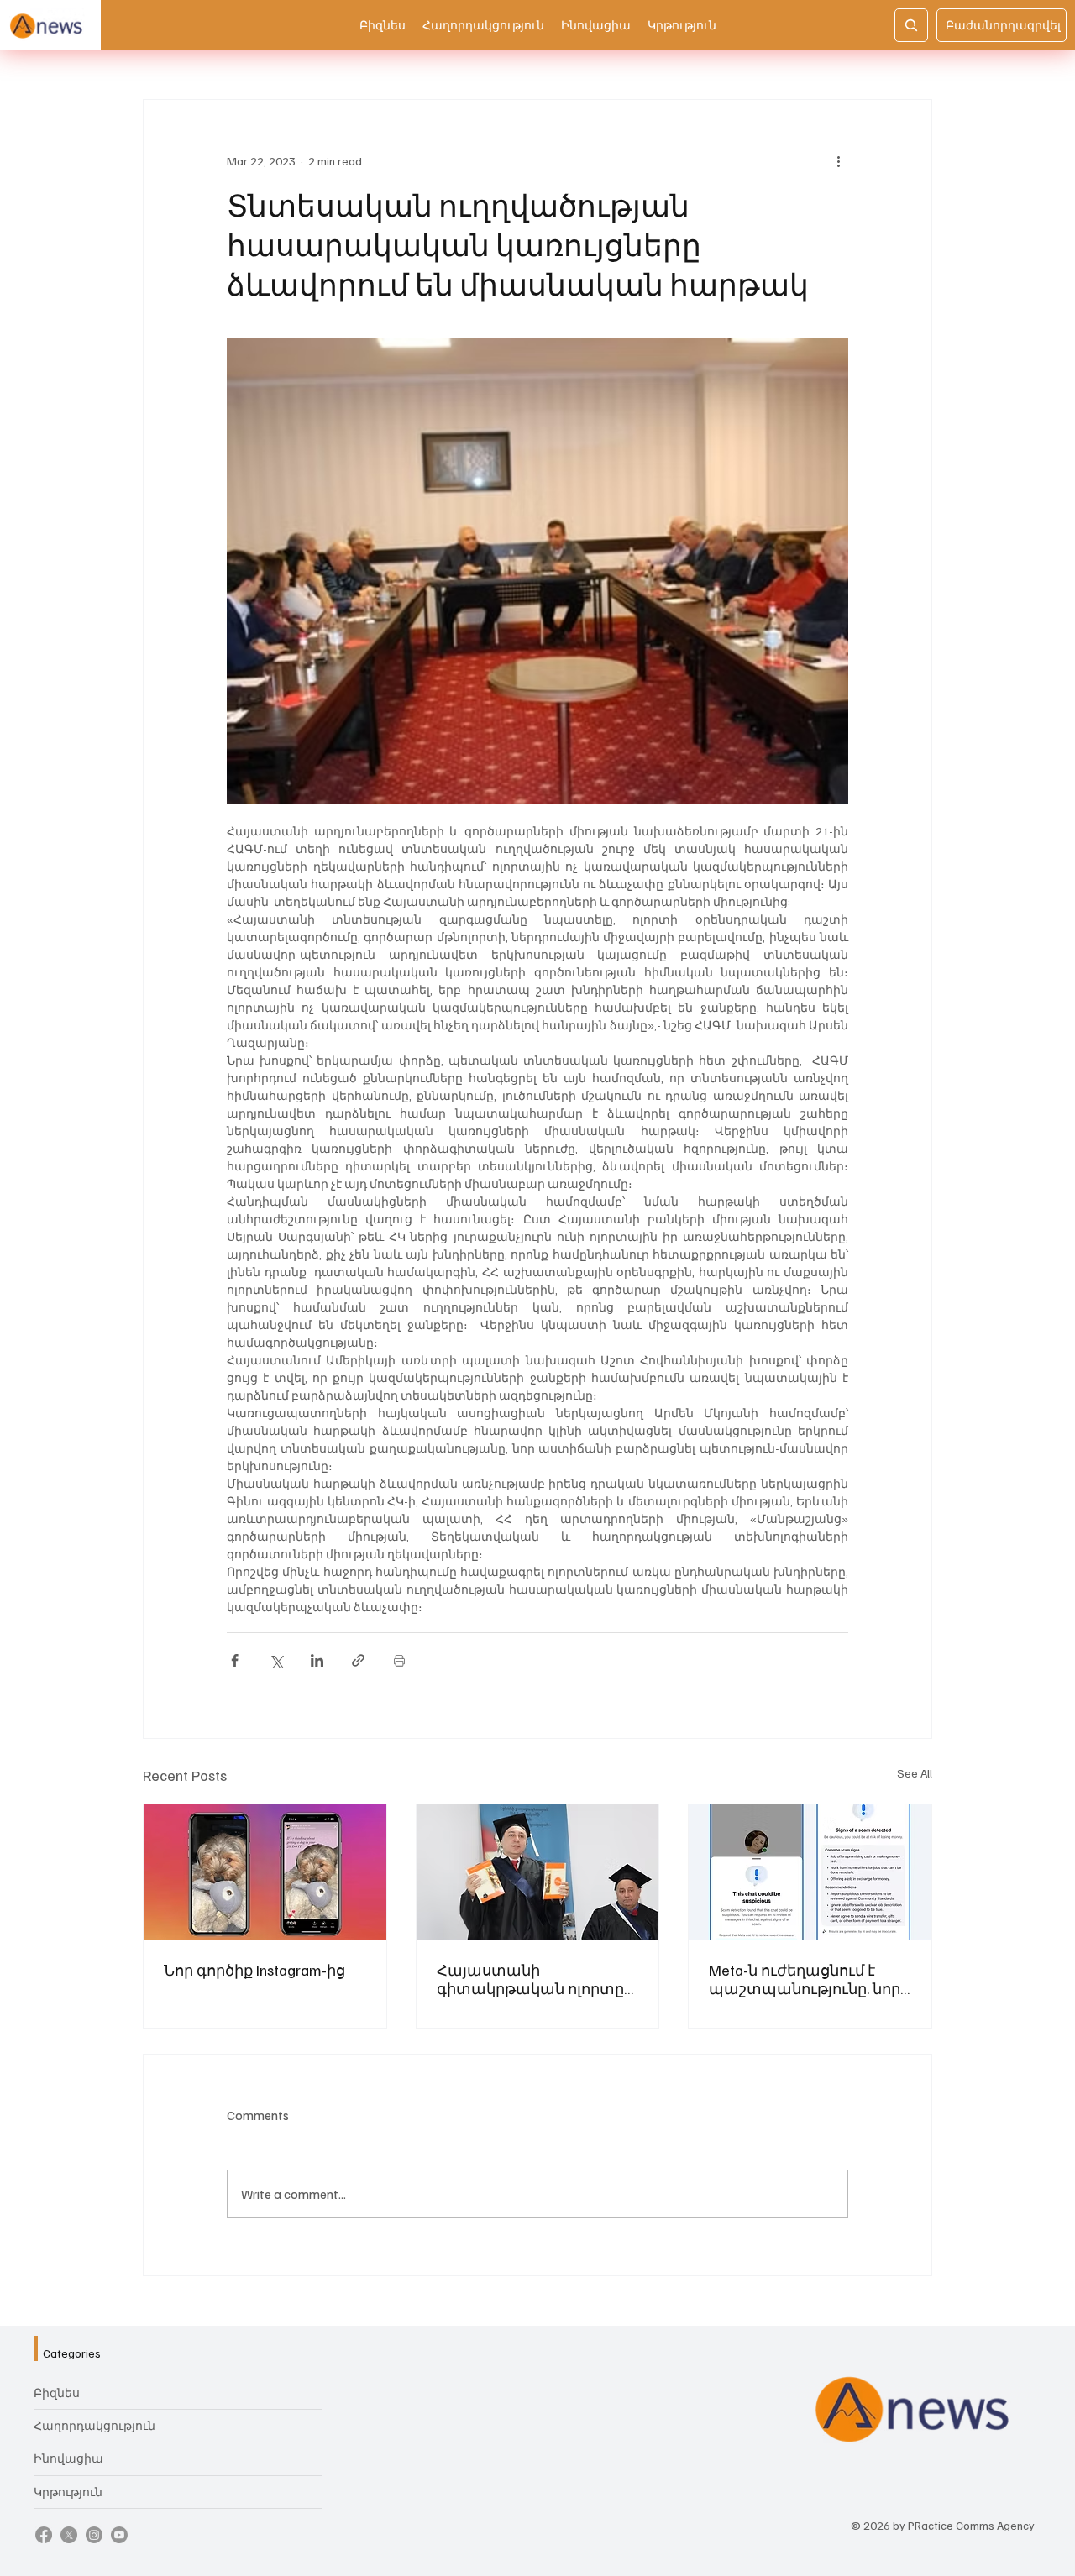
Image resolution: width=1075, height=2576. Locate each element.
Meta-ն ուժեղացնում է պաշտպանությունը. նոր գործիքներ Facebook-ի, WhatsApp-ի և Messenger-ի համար (805, 1979)
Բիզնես (57, 2393)
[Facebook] (44, 2535)
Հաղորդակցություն (94, 2425)
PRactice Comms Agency (971, 2525)
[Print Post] (399, 1660)
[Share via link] (358, 1660)
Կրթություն (68, 2492)
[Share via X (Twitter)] (276, 1660)
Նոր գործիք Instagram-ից (254, 1970)
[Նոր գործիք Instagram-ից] (265, 1872)
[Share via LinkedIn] (317, 1660)
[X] (69, 2535)
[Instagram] (94, 2535)
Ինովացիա (68, 2458)
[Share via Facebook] (235, 1660)
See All (915, 1773)
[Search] (911, 25)
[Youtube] (119, 2535)
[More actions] (838, 160)
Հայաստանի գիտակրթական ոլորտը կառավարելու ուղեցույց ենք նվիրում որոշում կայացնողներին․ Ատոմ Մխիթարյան (535, 1979)
